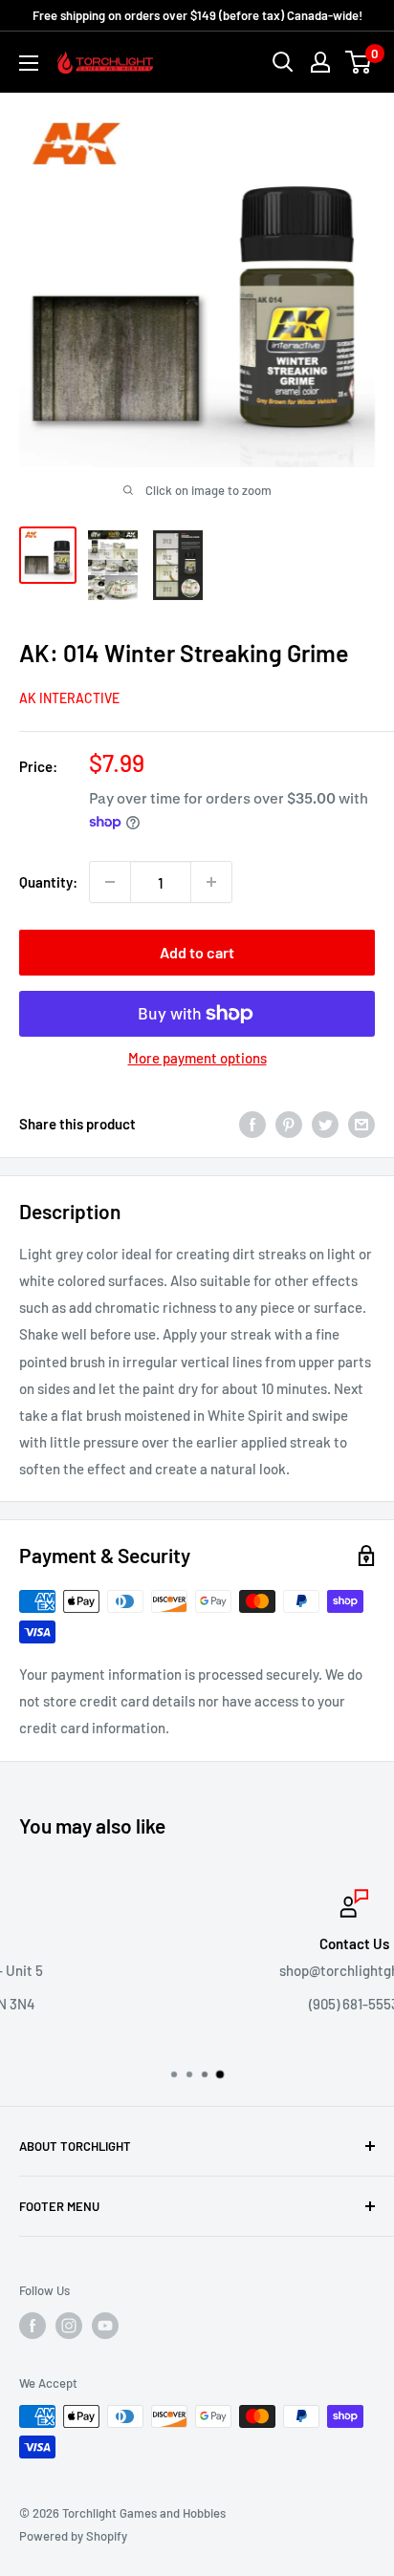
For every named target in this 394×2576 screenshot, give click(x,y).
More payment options (197, 1058)
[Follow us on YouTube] (105, 2326)
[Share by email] (361, 1124)
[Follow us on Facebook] (33, 2326)
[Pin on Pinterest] (289, 1124)
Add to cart (197, 952)
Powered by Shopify (73, 2536)
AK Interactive (69, 698)
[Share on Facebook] (252, 1124)
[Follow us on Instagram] (69, 2326)
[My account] (320, 62)
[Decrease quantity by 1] (110, 882)
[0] (359, 62)
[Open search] (283, 62)
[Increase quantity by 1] (211, 882)
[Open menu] (29, 63)
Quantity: (48, 882)
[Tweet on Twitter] (325, 1124)
